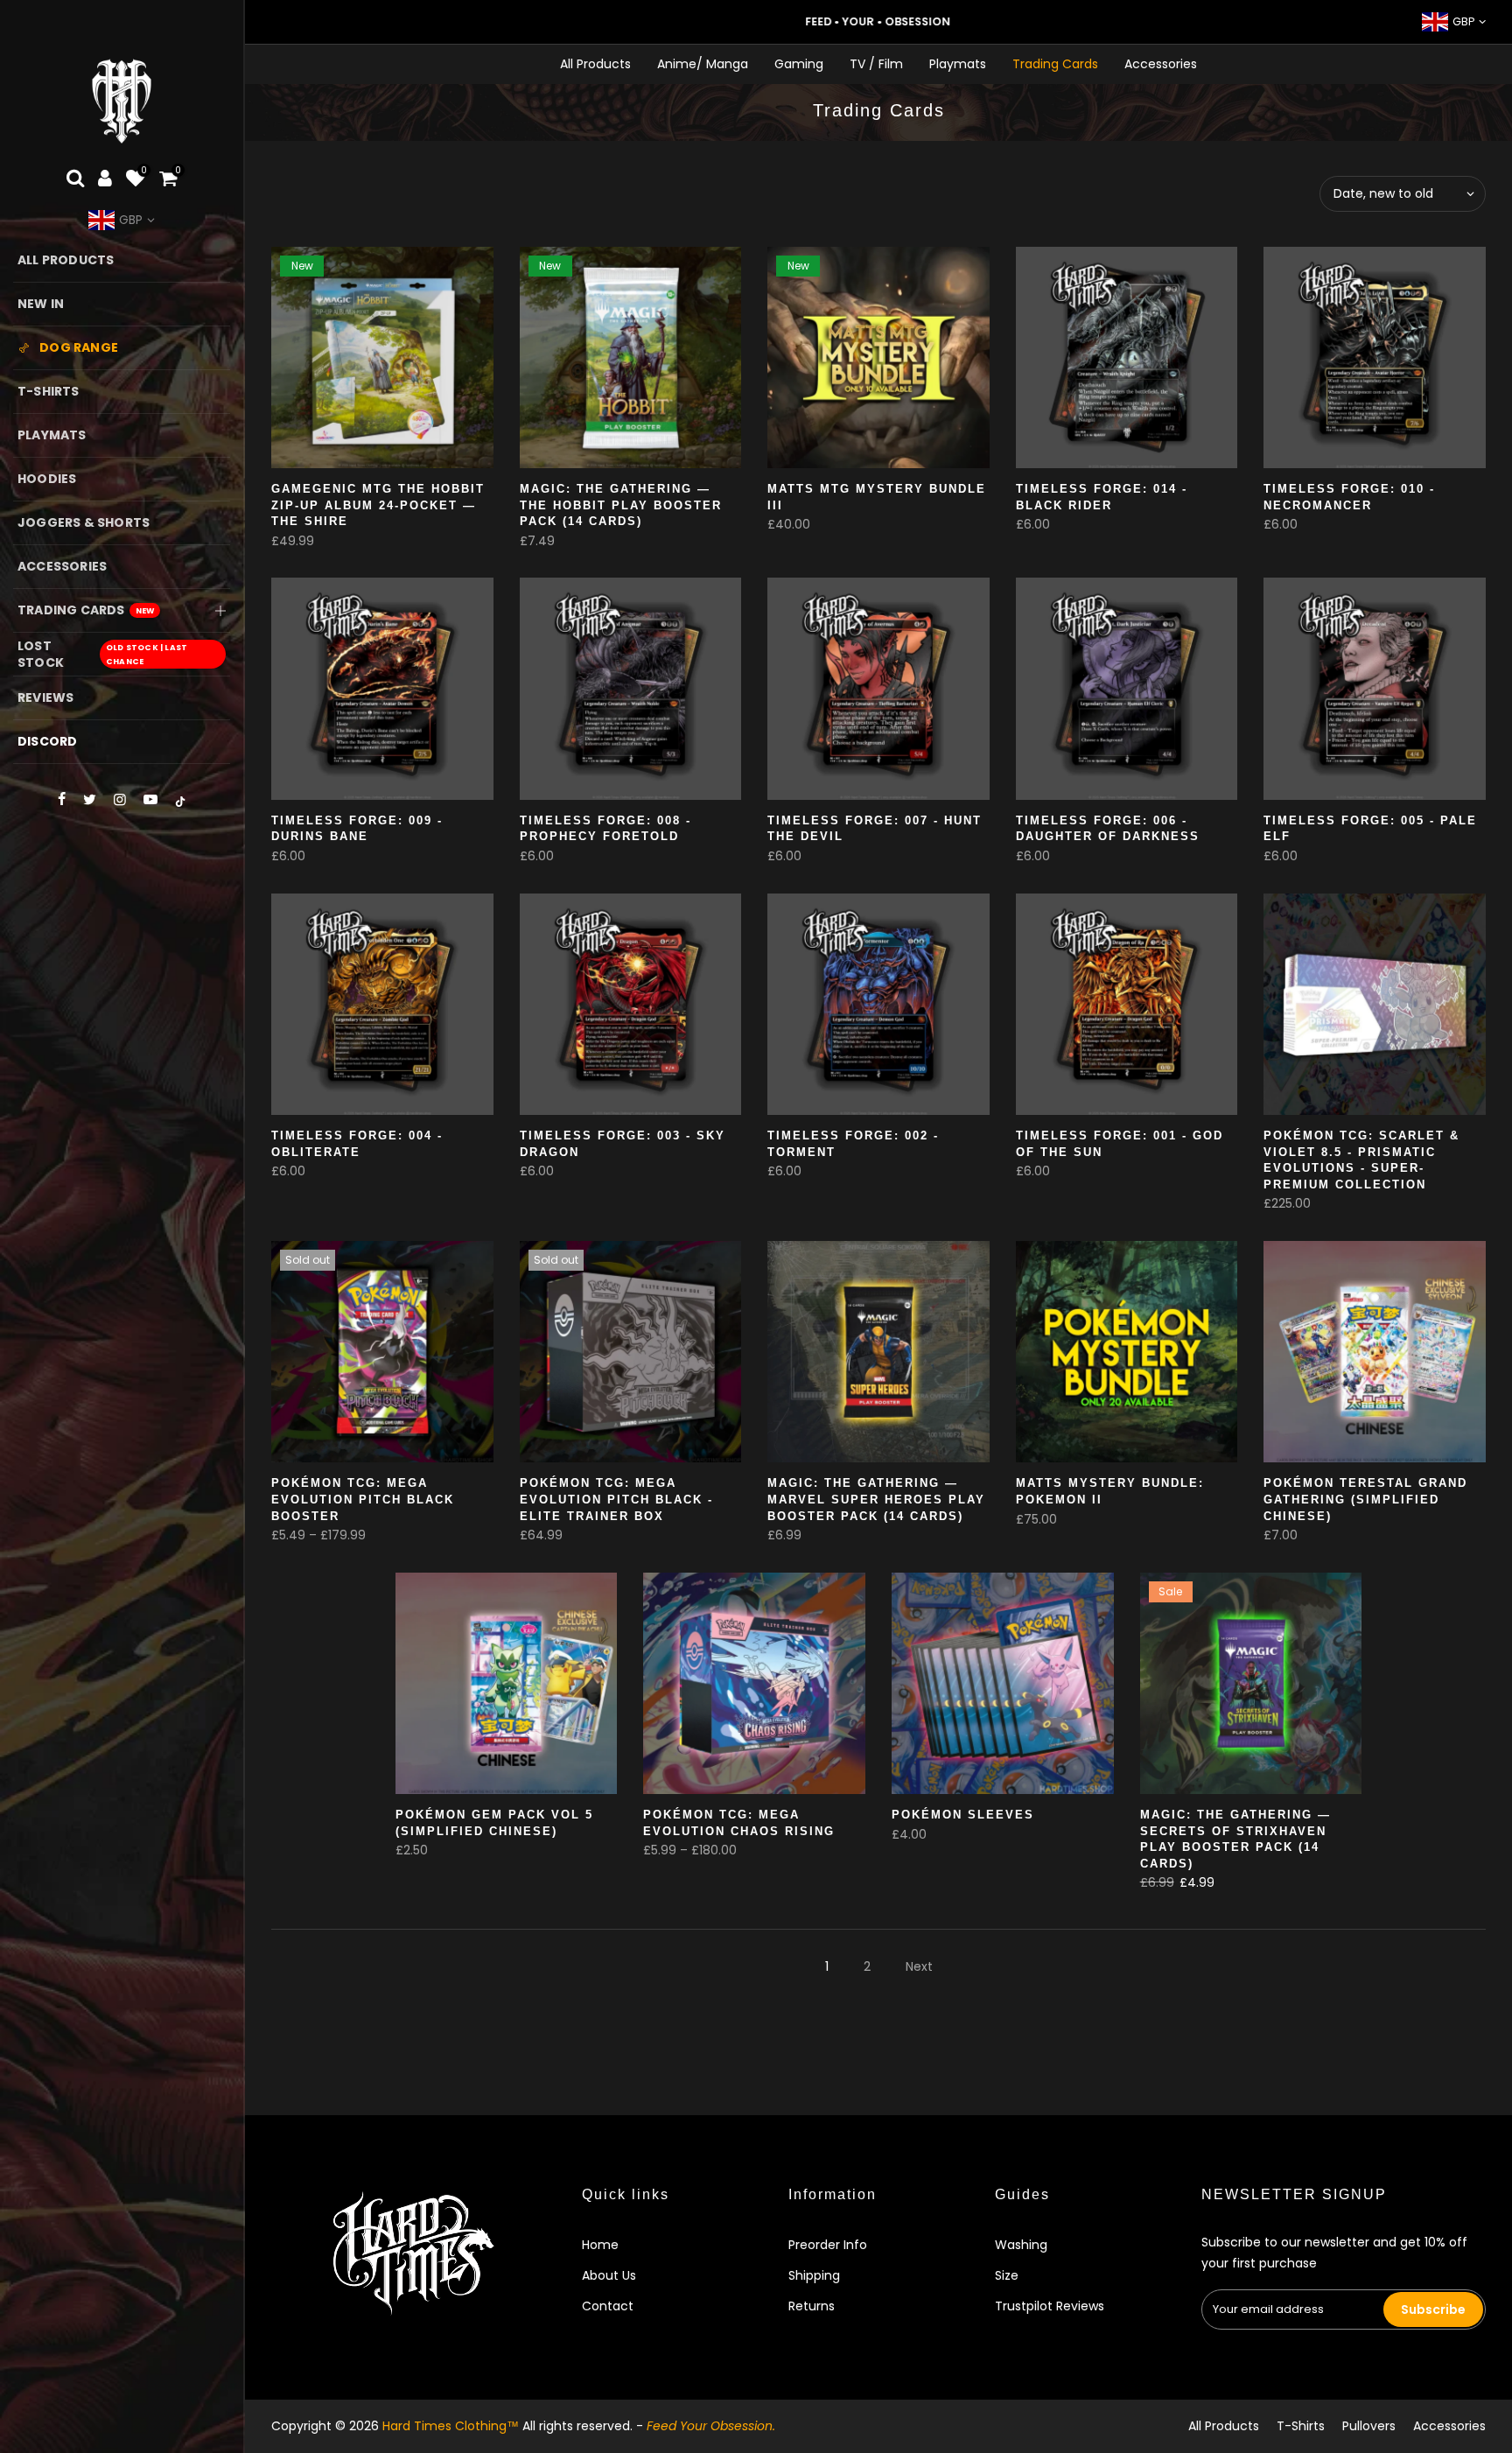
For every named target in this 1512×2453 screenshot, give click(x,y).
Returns (812, 2306)
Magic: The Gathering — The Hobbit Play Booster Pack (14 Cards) (621, 505)
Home (600, 2245)
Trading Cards (1055, 64)
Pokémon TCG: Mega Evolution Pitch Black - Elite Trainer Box (616, 1499)
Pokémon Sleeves (963, 1815)
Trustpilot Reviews (1050, 2306)
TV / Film (876, 64)
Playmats (958, 64)
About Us (609, 2275)
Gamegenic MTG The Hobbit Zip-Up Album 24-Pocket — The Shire (378, 505)
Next (919, 1966)
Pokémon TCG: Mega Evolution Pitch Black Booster (363, 1499)
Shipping (814, 2275)
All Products (595, 64)
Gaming (799, 64)
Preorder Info (828, 2245)
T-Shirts (1301, 2426)
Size (1007, 2275)
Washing (1021, 2245)
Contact (608, 2306)
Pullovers (1369, 2426)
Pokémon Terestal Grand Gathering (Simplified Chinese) (1365, 1499)
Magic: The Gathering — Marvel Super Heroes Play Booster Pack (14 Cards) (876, 1499)
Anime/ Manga (703, 64)
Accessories (1161, 64)
